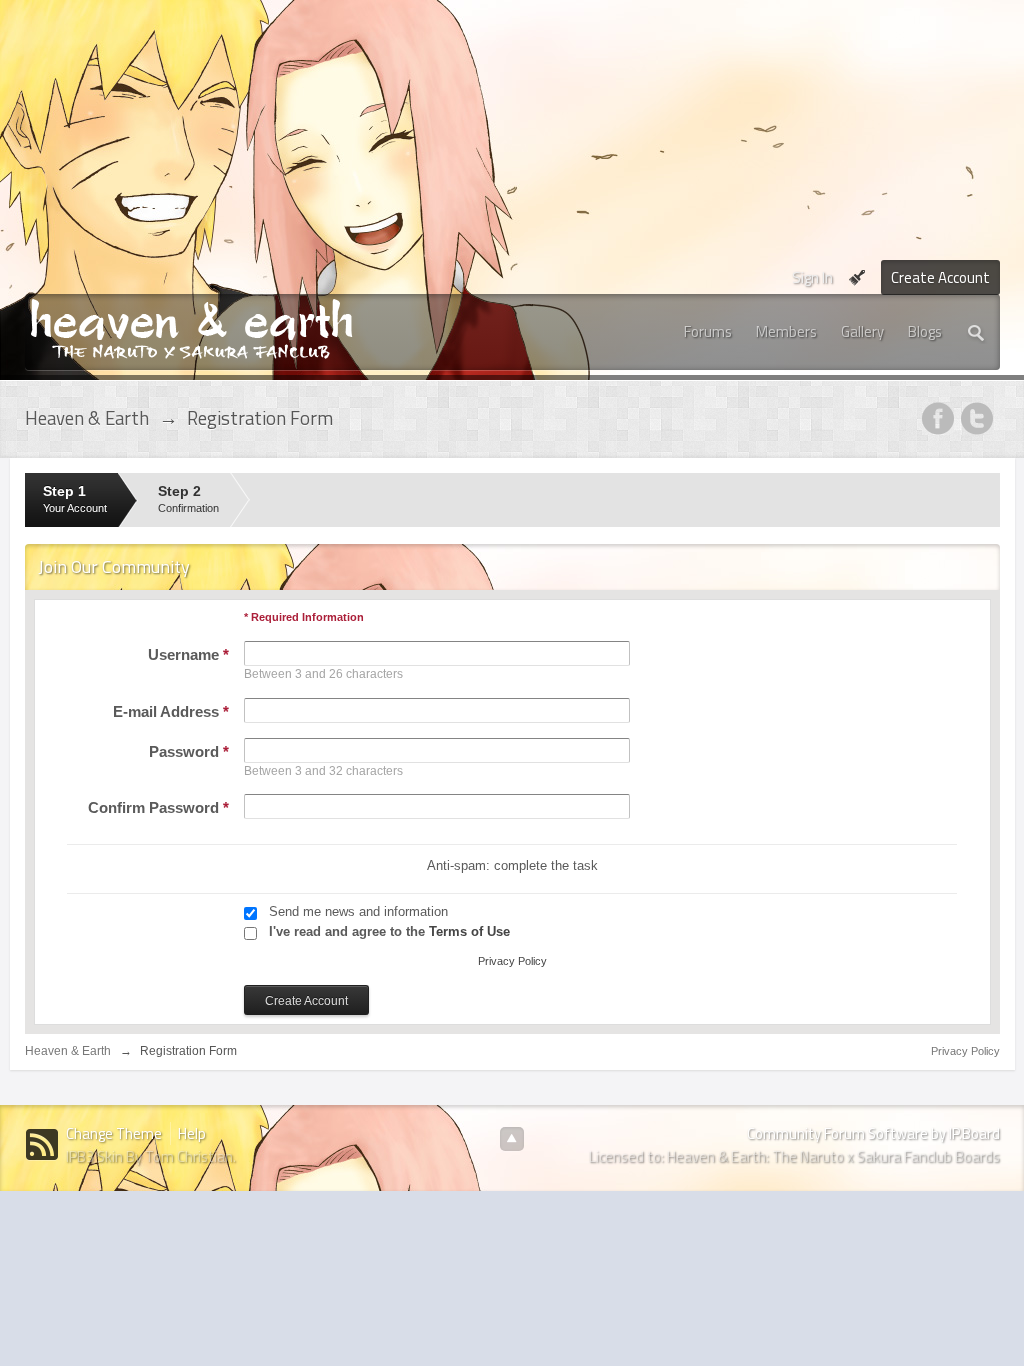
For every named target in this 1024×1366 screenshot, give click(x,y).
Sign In (812, 277)
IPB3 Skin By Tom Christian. (151, 1156)
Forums (708, 331)
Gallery (862, 331)
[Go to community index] (191, 327)
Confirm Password (158, 807)
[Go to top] (512, 1139)
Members (786, 331)
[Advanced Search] (977, 332)
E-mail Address (171, 711)
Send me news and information (358, 911)
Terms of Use (469, 931)
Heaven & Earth (68, 1051)
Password (189, 751)
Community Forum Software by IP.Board (873, 1133)
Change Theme (114, 1133)
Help (192, 1133)
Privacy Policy (512, 961)
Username (188, 654)
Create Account (940, 277)
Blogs (925, 331)
